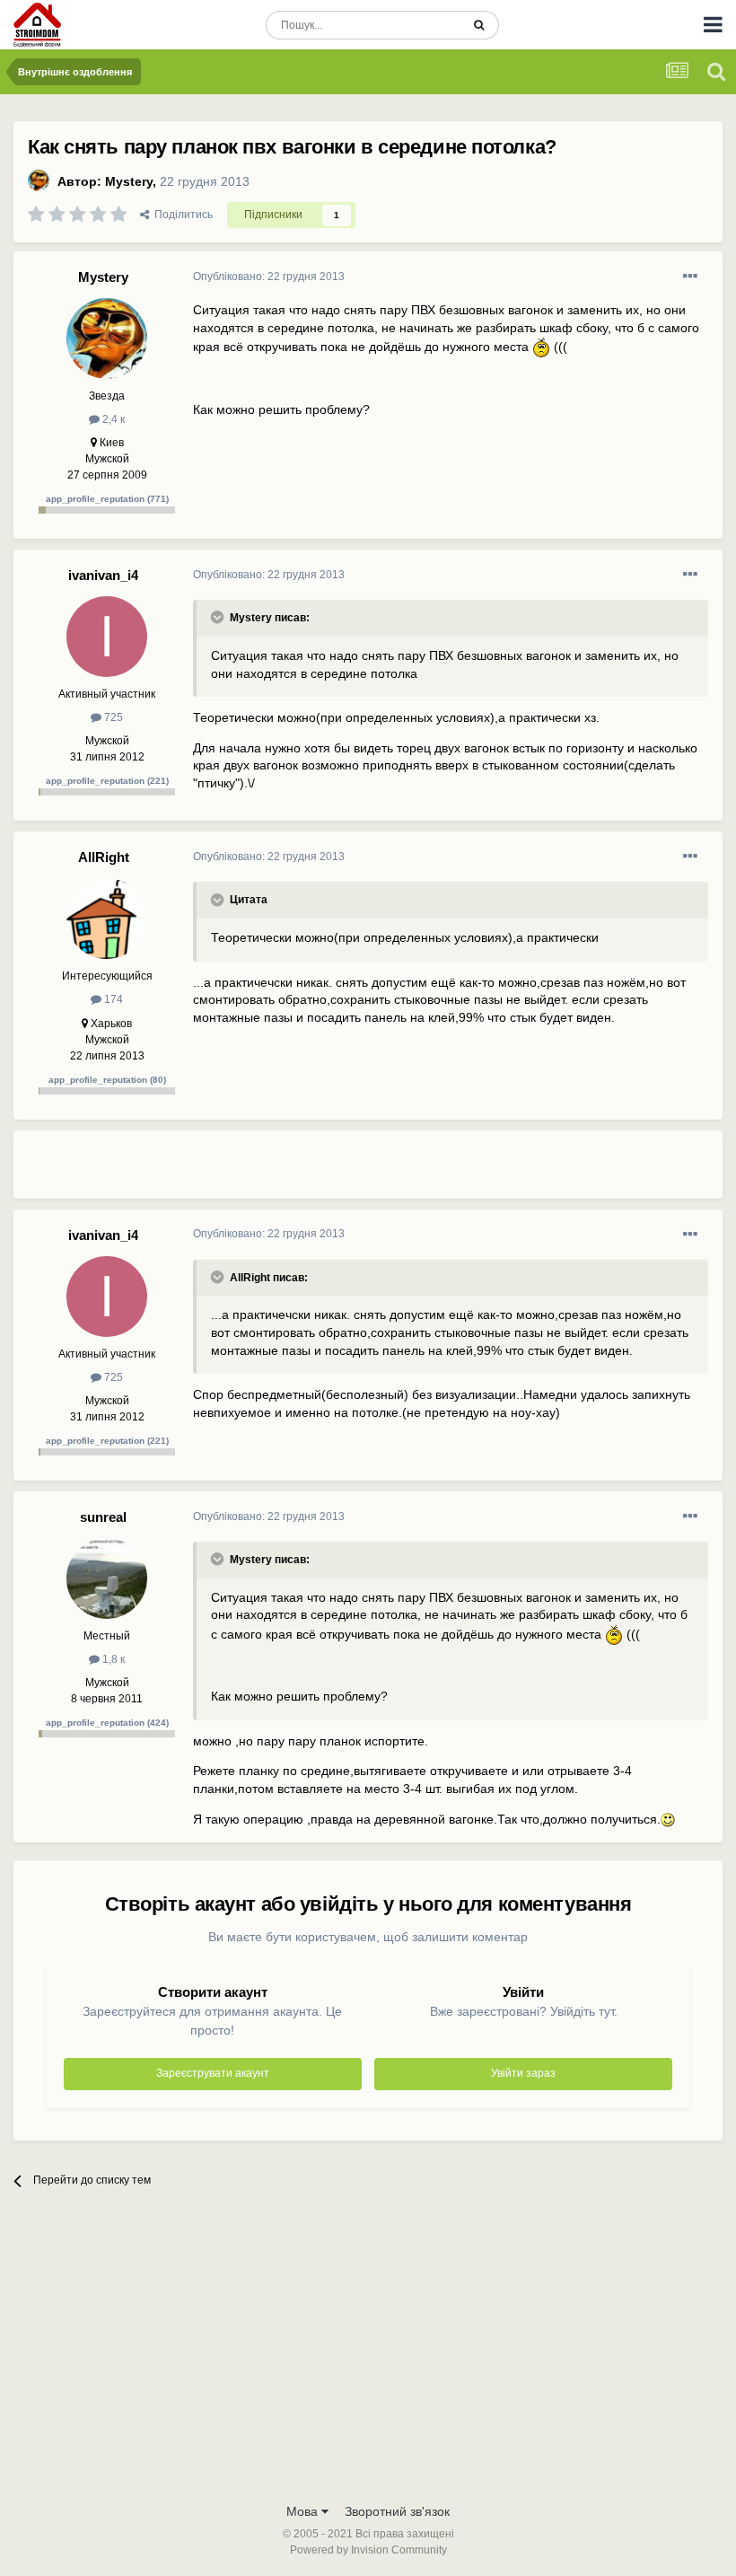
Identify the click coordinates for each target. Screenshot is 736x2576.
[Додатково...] (690, 277)
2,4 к (112, 419)
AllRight (104, 857)
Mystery (129, 181)
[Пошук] (479, 25)
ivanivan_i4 (103, 575)
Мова (304, 2511)
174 (112, 999)
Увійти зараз (523, 2073)
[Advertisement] (403, 1172)
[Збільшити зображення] (541, 347)
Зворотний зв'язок (397, 2511)
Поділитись (181, 215)
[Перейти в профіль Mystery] (39, 180)
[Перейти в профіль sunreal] (107, 1578)
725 (112, 717)
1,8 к (112, 1659)
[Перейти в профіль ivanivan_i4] (107, 637)
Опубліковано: (269, 277)
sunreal (103, 1517)
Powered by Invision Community (368, 2550)
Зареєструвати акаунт (213, 2073)
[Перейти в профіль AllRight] (107, 919)
